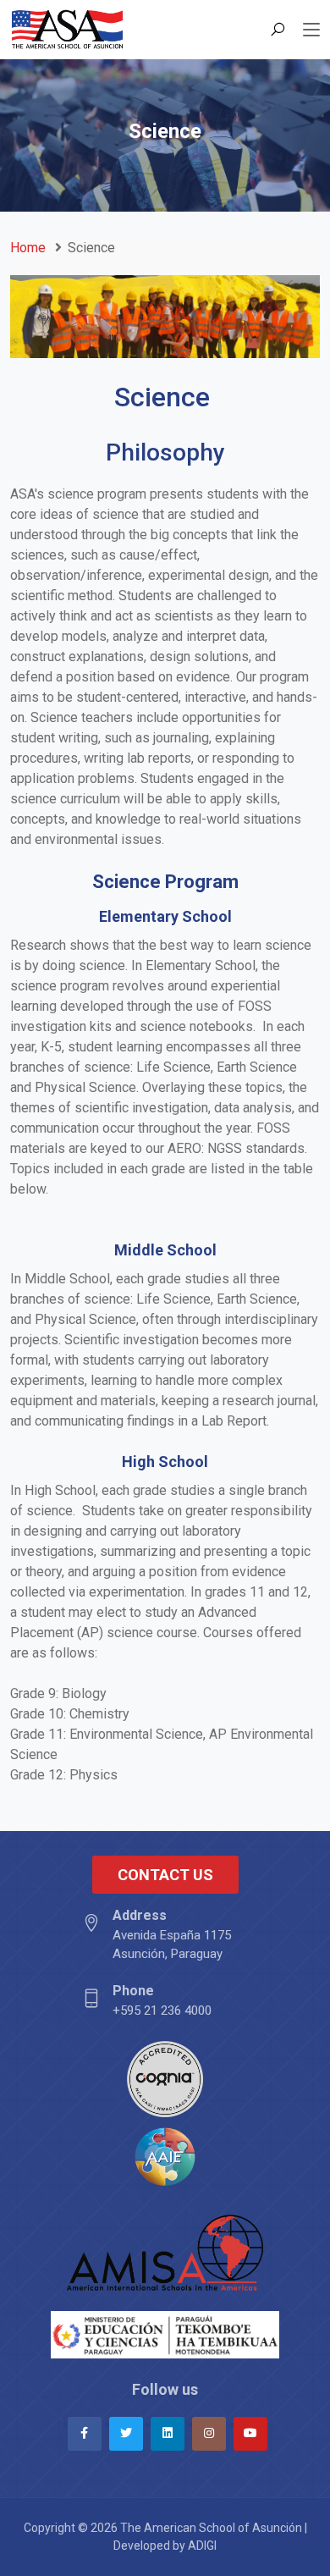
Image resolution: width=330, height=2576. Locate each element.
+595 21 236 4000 (162, 2000)
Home (28, 248)
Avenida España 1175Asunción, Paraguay (172, 1935)
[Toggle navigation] (311, 30)
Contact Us (165, 1875)
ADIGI (202, 2546)
